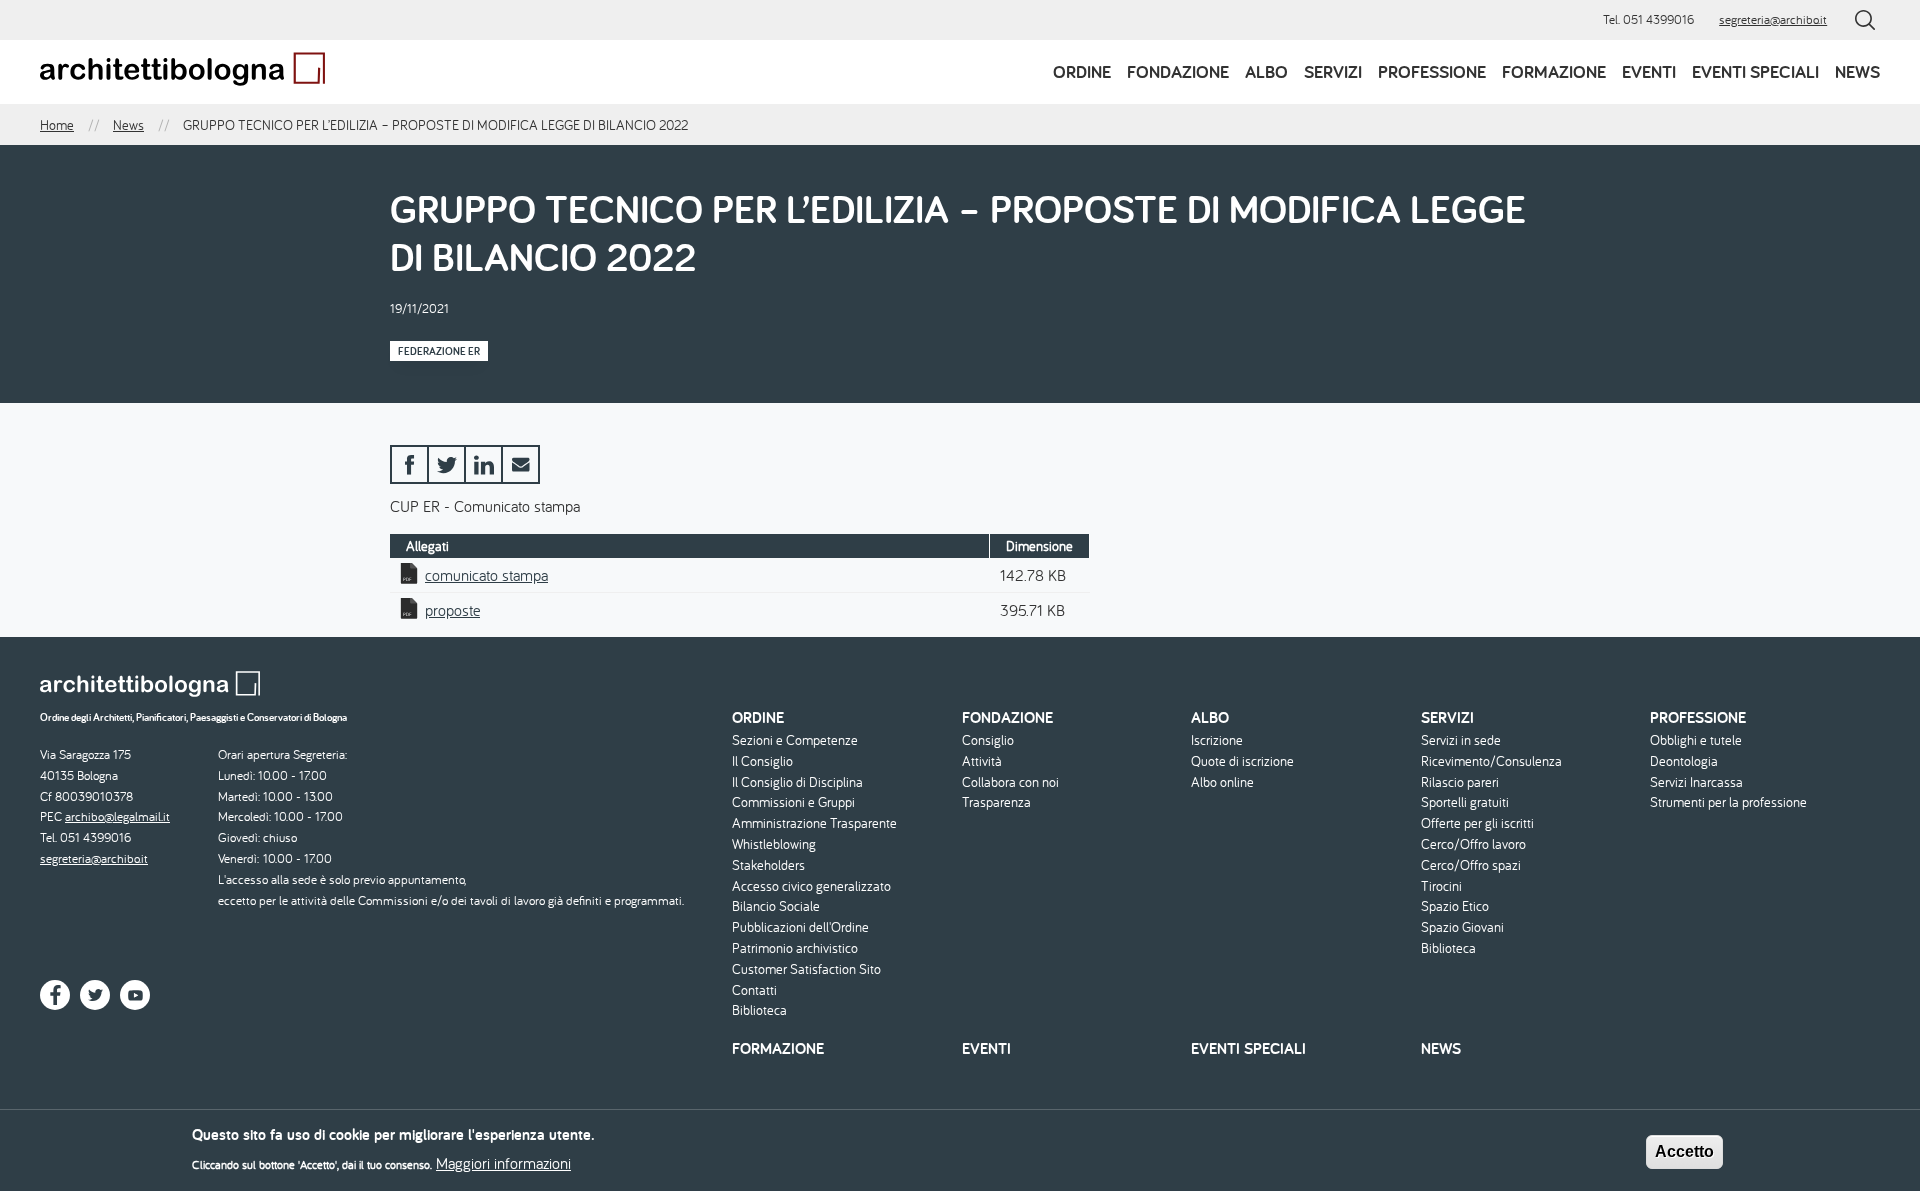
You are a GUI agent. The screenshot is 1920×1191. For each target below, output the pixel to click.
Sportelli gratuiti (1465, 802)
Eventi (1649, 71)
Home (57, 125)
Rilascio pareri (1460, 782)
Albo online (1222, 782)
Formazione (1554, 71)
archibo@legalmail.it (117, 816)
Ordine (1082, 71)
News (1857, 71)
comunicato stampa (486, 575)
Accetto (1684, 1151)
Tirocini (1441, 886)
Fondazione (1178, 71)
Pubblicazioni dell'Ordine (800, 927)
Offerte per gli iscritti (1477, 823)
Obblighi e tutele (1696, 740)
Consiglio (988, 740)
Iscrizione (1217, 740)
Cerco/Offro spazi (1471, 865)
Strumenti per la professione (1728, 802)
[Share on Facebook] (409, 464)
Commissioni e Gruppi (793, 802)
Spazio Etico (1455, 906)
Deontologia (1684, 761)
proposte (452, 610)
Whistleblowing (774, 844)
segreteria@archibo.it (1773, 19)
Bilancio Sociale (776, 906)
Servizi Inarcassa (1696, 782)
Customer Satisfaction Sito (806, 969)
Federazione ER (439, 351)
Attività (982, 761)
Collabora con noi (1010, 782)
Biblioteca (759, 1010)
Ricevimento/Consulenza (1491, 761)
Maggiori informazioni (503, 1163)
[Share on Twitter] (446, 464)
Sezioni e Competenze (795, 740)
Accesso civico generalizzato (811, 886)
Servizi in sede (1461, 740)
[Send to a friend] (520, 464)
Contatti (754, 990)
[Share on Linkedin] (483, 464)
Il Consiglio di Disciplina (797, 782)
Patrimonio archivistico (795, 948)
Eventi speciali (1755, 71)
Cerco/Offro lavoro (1473, 844)
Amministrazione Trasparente (814, 823)
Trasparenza (996, 802)
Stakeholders (768, 865)
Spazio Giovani (1462, 927)
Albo (1266, 71)
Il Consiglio (762, 761)
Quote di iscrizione (1242, 761)
